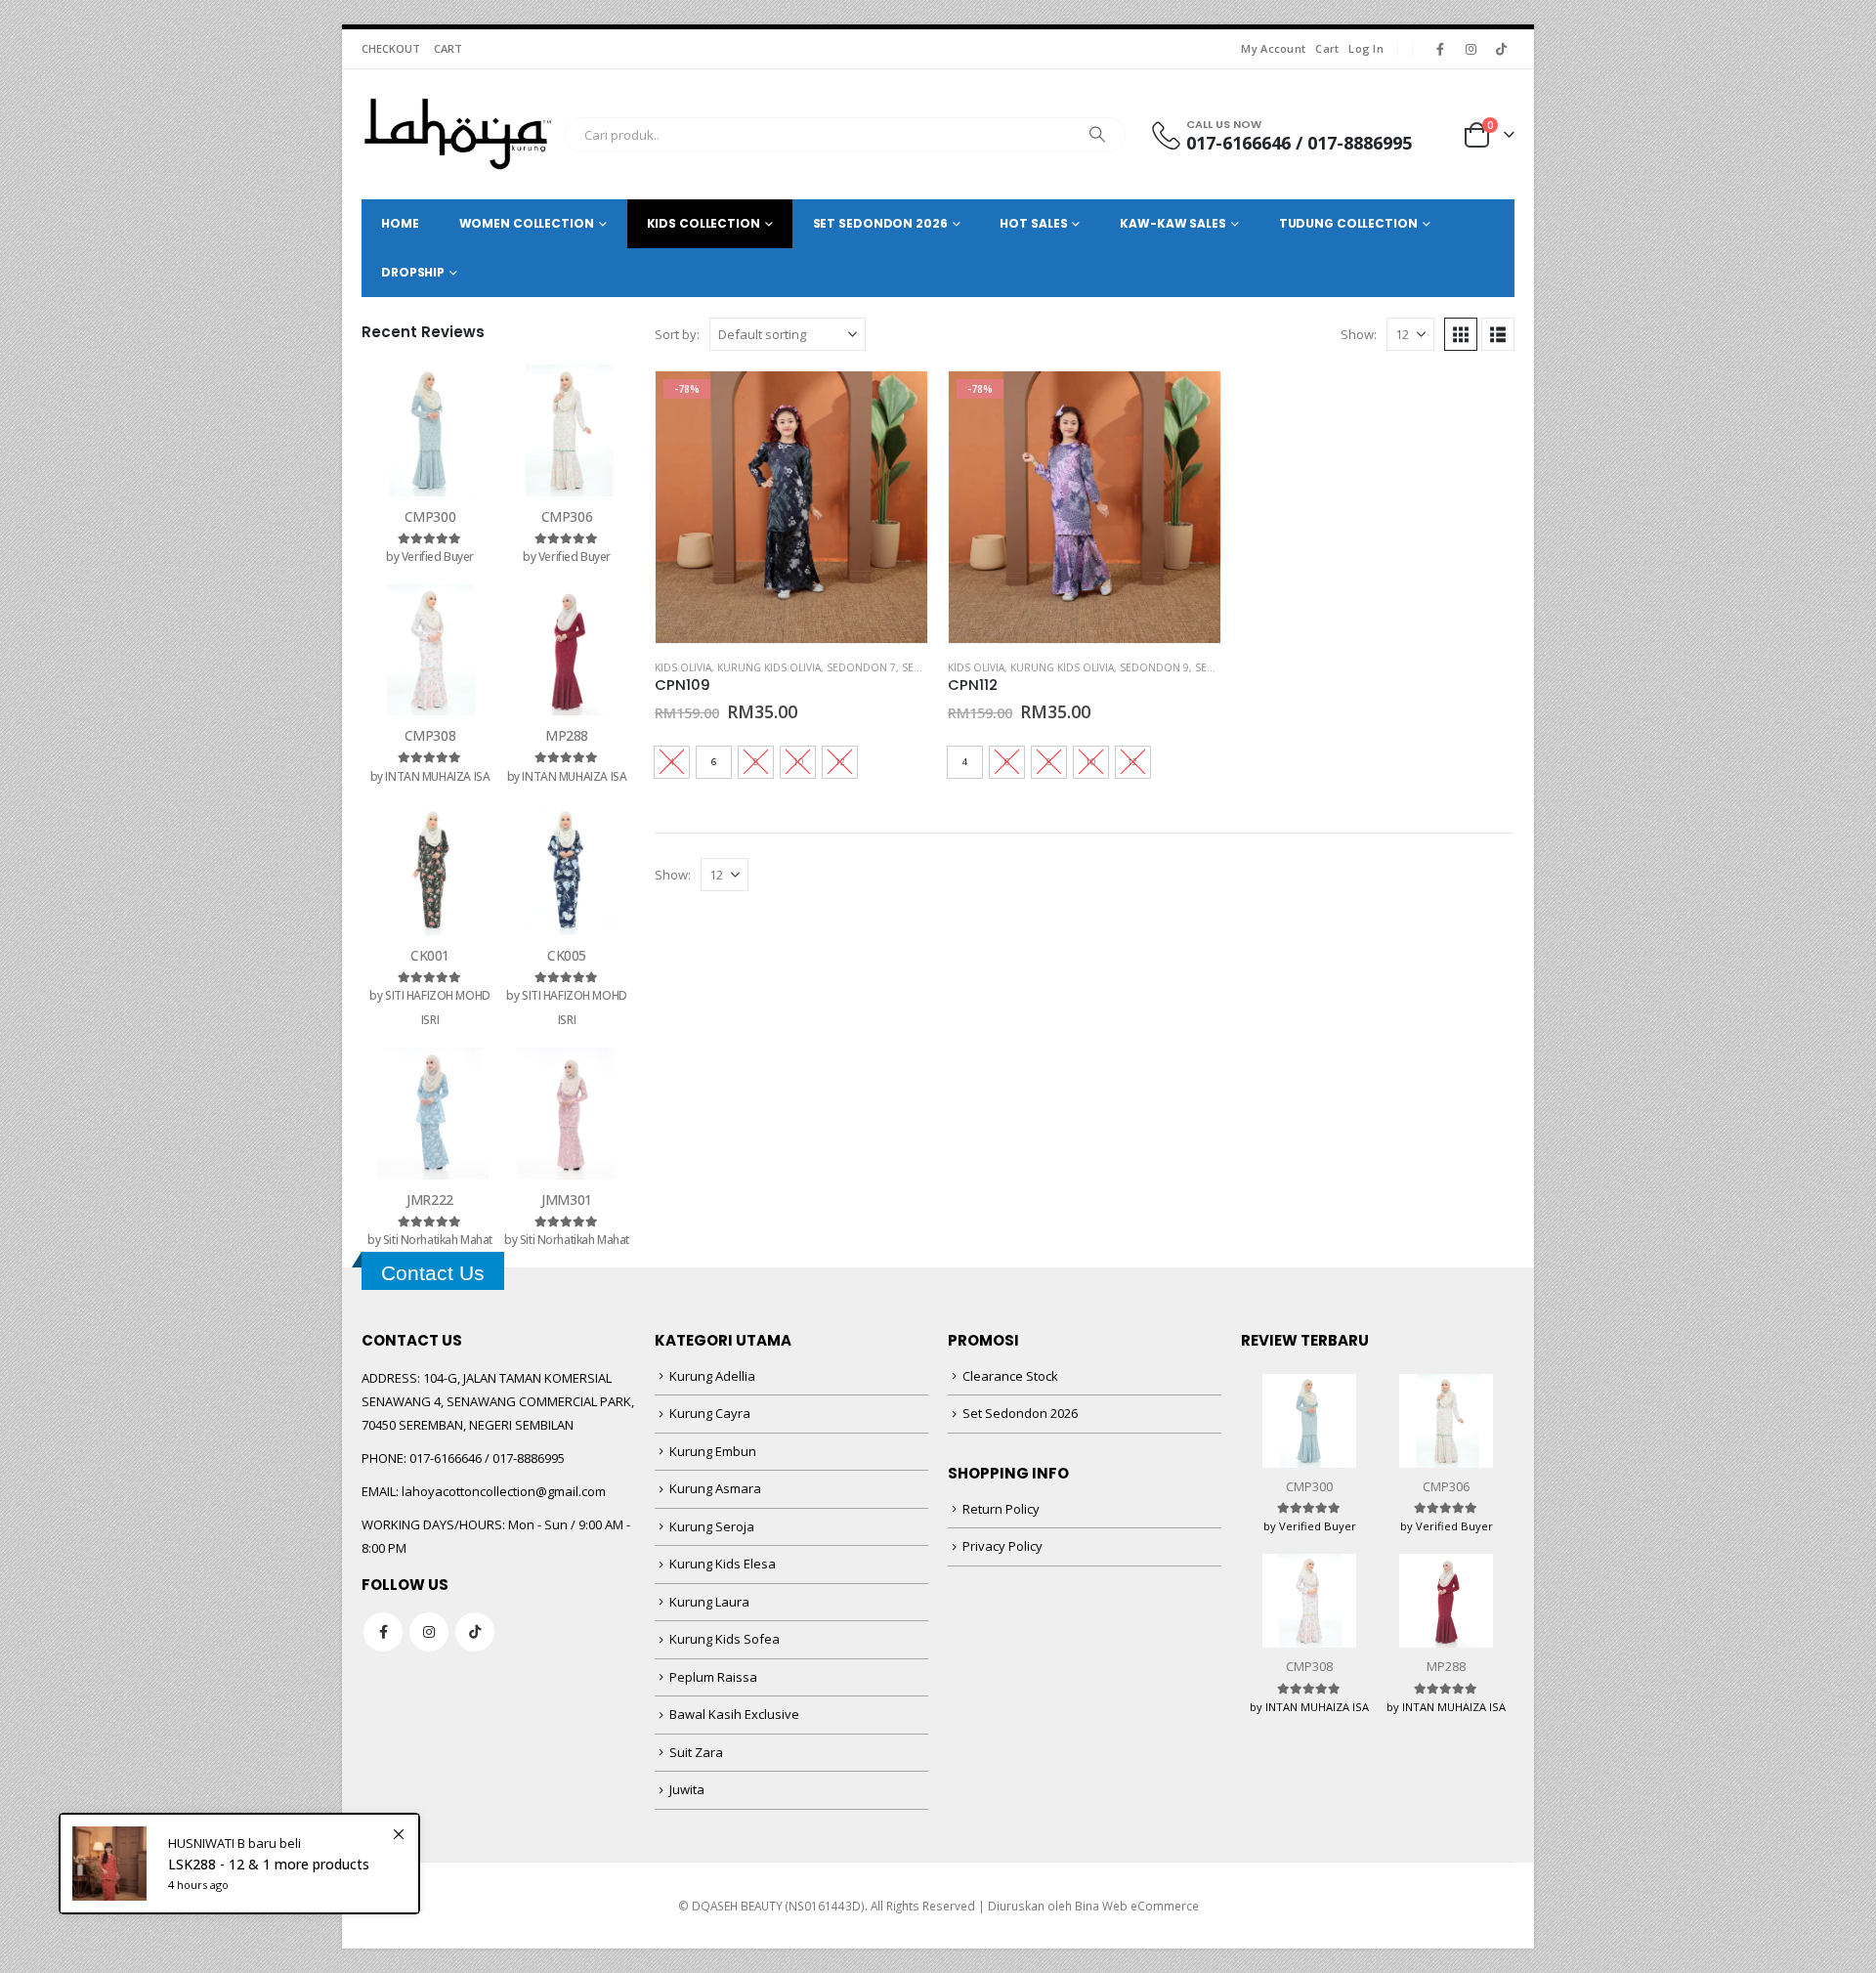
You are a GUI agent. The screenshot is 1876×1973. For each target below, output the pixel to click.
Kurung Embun (713, 1451)
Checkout (391, 48)
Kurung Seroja (712, 1526)
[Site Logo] (458, 134)
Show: (1359, 334)
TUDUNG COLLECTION (1348, 223)
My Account (1273, 48)
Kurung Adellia (712, 1376)
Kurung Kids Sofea (725, 1639)
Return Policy (1001, 1509)
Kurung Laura (709, 1602)
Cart (1327, 48)
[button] (1461, 334)
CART (448, 48)
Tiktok (475, 1632)
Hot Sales (1033, 223)
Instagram (429, 1632)
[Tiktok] (1501, 49)
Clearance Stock (1010, 1376)
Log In (1366, 48)
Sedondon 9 (1154, 667)
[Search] (1097, 135)
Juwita (687, 1789)
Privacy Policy (1002, 1546)
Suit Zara (696, 1752)
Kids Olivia (683, 667)
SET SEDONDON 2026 (880, 223)
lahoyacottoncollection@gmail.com (504, 1491)
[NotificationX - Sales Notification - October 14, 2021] (239, 1864)
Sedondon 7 (861, 667)
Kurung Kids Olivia (769, 667)
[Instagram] (1471, 49)
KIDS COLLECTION (703, 223)
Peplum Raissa (713, 1677)
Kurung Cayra (710, 1413)
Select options (895, 404)
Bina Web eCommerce (1137, 1906)
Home (400, 223)
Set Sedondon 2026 (1020, 1413)
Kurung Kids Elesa (723, 1564)
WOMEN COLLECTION (527, 223)
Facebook (383, 1632)
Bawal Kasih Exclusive (734, 1714)
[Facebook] (1440, 49)
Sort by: (677, 334)
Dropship (413, 272)
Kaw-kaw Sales (1172, 223)
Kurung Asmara (715, 1488)
